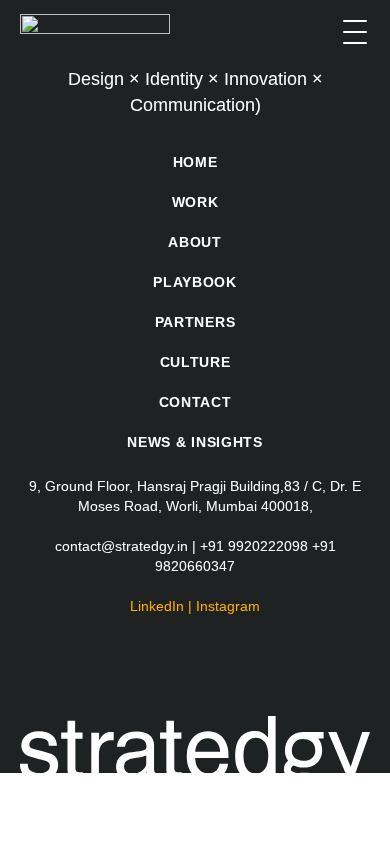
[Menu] (355, 32)
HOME (195, 162)
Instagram (228, 606)
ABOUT (195, 242)
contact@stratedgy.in (121, 546)
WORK (195, 202)
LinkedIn (157, 606)
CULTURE (195, 362)
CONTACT (195, 402)
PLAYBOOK (195, 282)
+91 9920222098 (254, 546)
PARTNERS (195, 322)
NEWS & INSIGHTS (195, 442)
